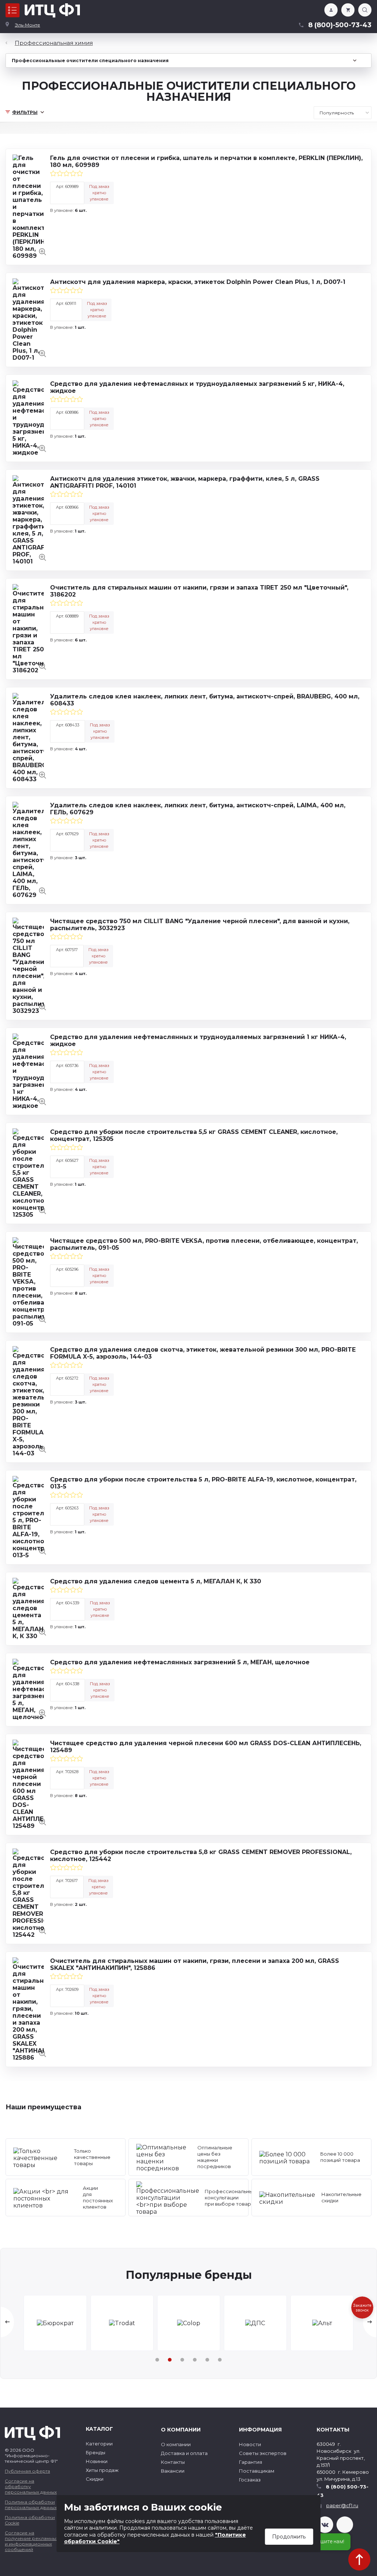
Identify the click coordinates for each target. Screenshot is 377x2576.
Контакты (173, 2462)
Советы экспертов (263, 2453)
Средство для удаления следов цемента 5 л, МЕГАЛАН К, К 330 (156, 1581)
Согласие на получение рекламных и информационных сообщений (31, 2541)
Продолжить (289, 2537)
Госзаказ (250, 2480)
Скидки (95, 2479)
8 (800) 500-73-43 (343, 2491)
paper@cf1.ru (342, 2505)
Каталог (13, 10)
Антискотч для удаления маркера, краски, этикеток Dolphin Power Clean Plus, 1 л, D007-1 (198, 282)
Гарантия (251, 2462)
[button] (157, 2360)
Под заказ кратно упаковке (99, 193)
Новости (250, 2444)
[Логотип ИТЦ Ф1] (52, 10)
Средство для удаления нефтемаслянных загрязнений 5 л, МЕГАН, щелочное (180, 1662)
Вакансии (173, 2471)
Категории (99, 2444)
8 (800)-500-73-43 (340, 25)
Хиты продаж (102, 2470)
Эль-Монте (27, 25)
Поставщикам (257, 2471)
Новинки (97, 2461)
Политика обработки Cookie (30, 2520)
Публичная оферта (27, 2471)
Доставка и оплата (184, 2453)
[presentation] (7, 2322)
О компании (176, 2444)
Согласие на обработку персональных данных (31, 2486)
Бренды (96, 2452)
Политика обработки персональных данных (31, 2505)
